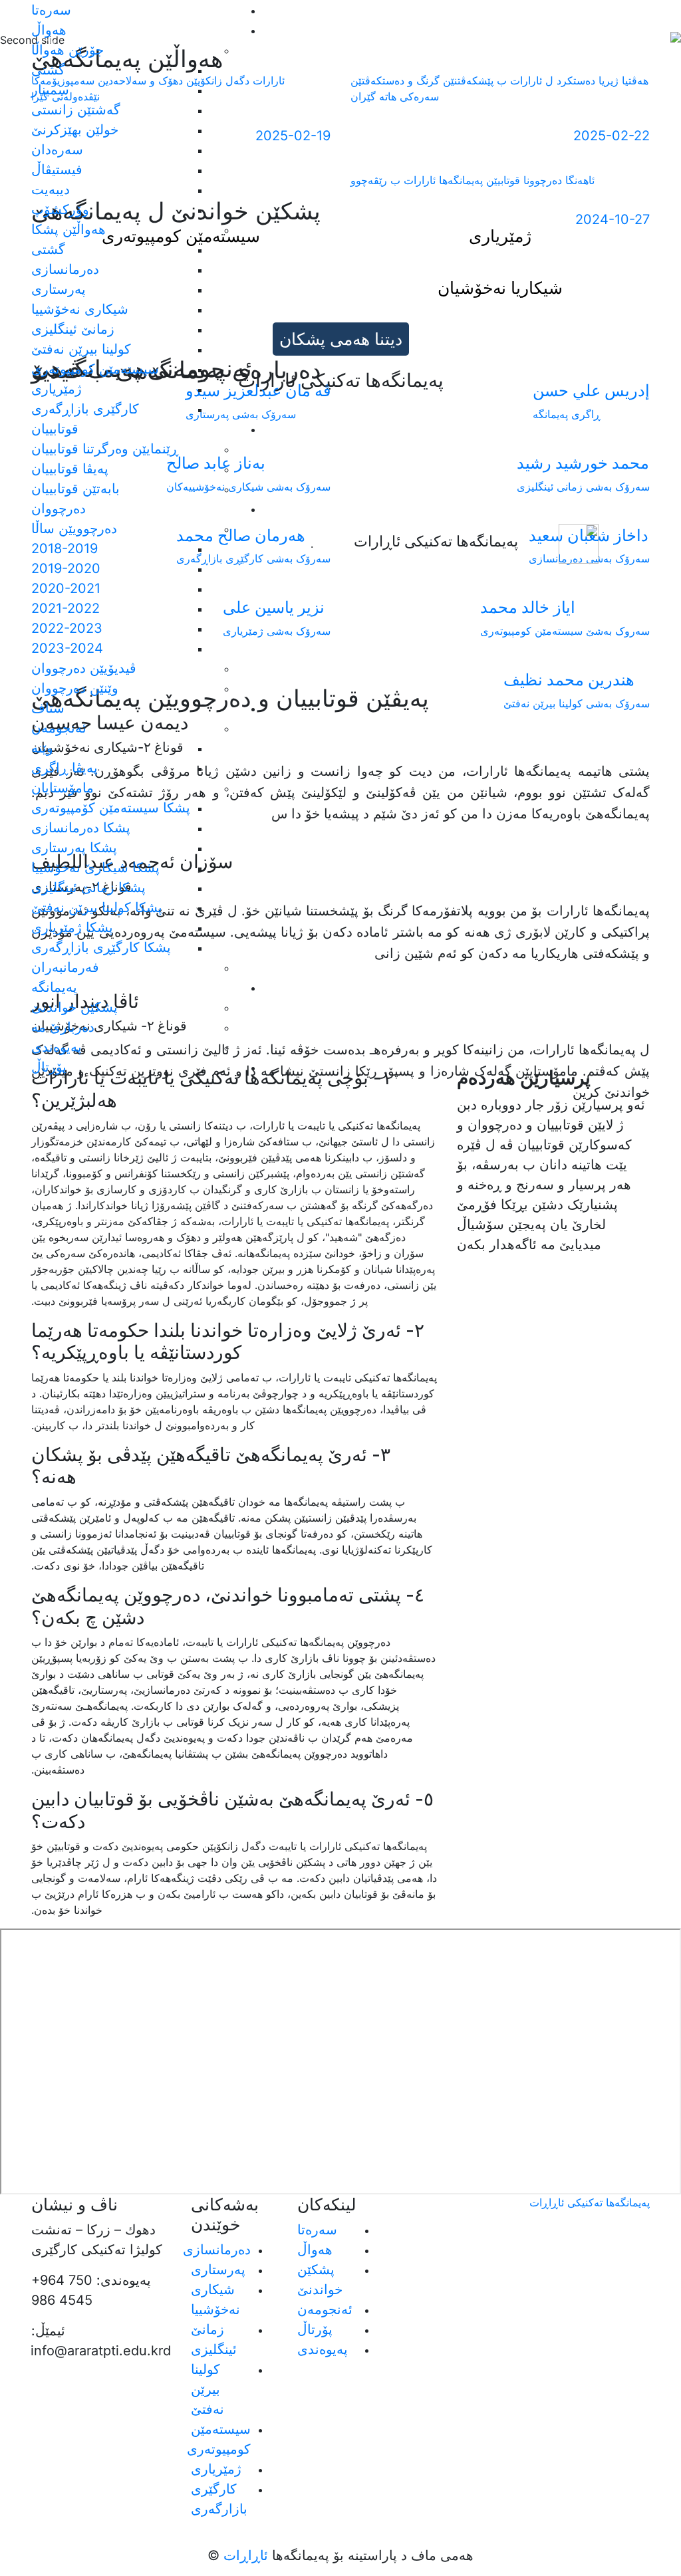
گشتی (48, 70)
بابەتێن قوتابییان (75, 489)
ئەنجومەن (325, 2309)
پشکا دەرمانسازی (81, 828)
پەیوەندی (57, 1047)
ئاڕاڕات (244, 2555)
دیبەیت (51, 189)
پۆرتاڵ (49, 1067)
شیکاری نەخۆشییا (80, 309)
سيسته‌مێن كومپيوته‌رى (95, 369)
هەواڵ (315, 2250)
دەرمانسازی (65, 269)
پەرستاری (59, 289)
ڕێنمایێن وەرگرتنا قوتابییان (105, 449)
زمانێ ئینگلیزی (73, 329)
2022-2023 (67, 628)
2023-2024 (67, 648)
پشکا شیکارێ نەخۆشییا (95, 868)
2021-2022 (66, 608)
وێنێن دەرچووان (75, 688)
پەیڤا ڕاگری (65, 768)
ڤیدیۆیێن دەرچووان (84, 668)
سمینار (50, 90)
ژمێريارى (57, 389)
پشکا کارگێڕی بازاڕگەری (101, 947)
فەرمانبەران (65, 967)
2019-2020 (66, 568)
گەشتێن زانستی (76, 110)
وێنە (42, 748)
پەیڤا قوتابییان (70, 469)
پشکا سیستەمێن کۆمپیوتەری (111, 808)
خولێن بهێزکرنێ (75, 130)
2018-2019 (65, 548)
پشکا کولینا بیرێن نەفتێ (97, 907)
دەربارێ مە (63, 1027)
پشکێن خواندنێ (74, 1007)
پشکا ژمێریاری (72, 927)
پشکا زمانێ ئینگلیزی (88, 887)
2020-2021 (66, 588)
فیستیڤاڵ (57, 170)
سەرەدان (57, 150)
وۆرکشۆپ (60, 209)
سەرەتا (51, 10)
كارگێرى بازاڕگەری (85, 409)
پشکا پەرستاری (74, 848)
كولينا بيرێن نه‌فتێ (81, 349)
